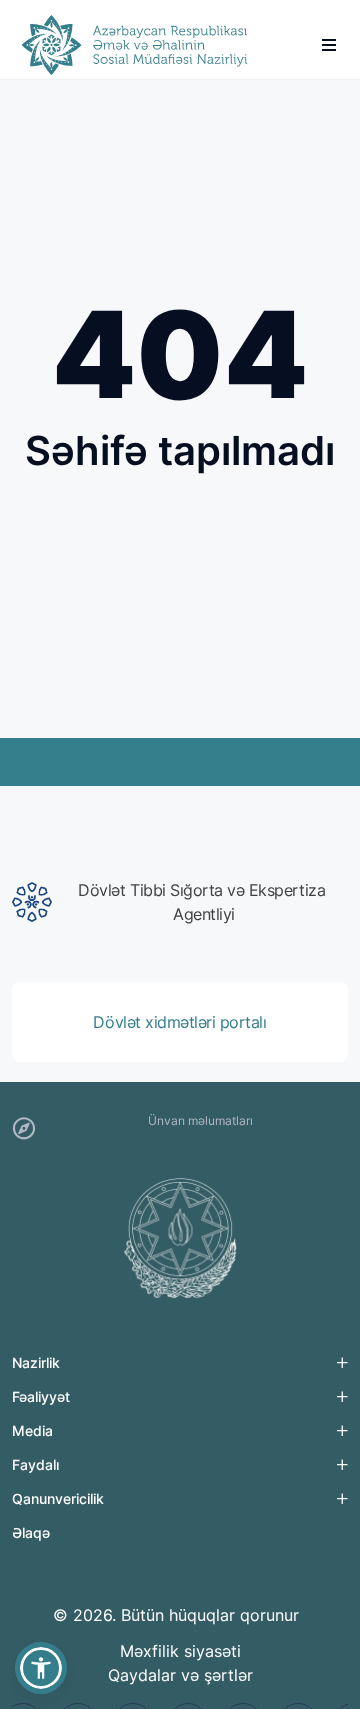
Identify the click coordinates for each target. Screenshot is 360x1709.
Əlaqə (31, 1532)
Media (32, 1430)
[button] (41, 1668)
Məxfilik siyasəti (180, 1651)
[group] (180, 902)
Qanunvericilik (58, 1498)
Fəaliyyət (41, 1396)
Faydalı (35, 1464)
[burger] (329, 45)
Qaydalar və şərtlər (180, 1675)
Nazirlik (36, 1362)
